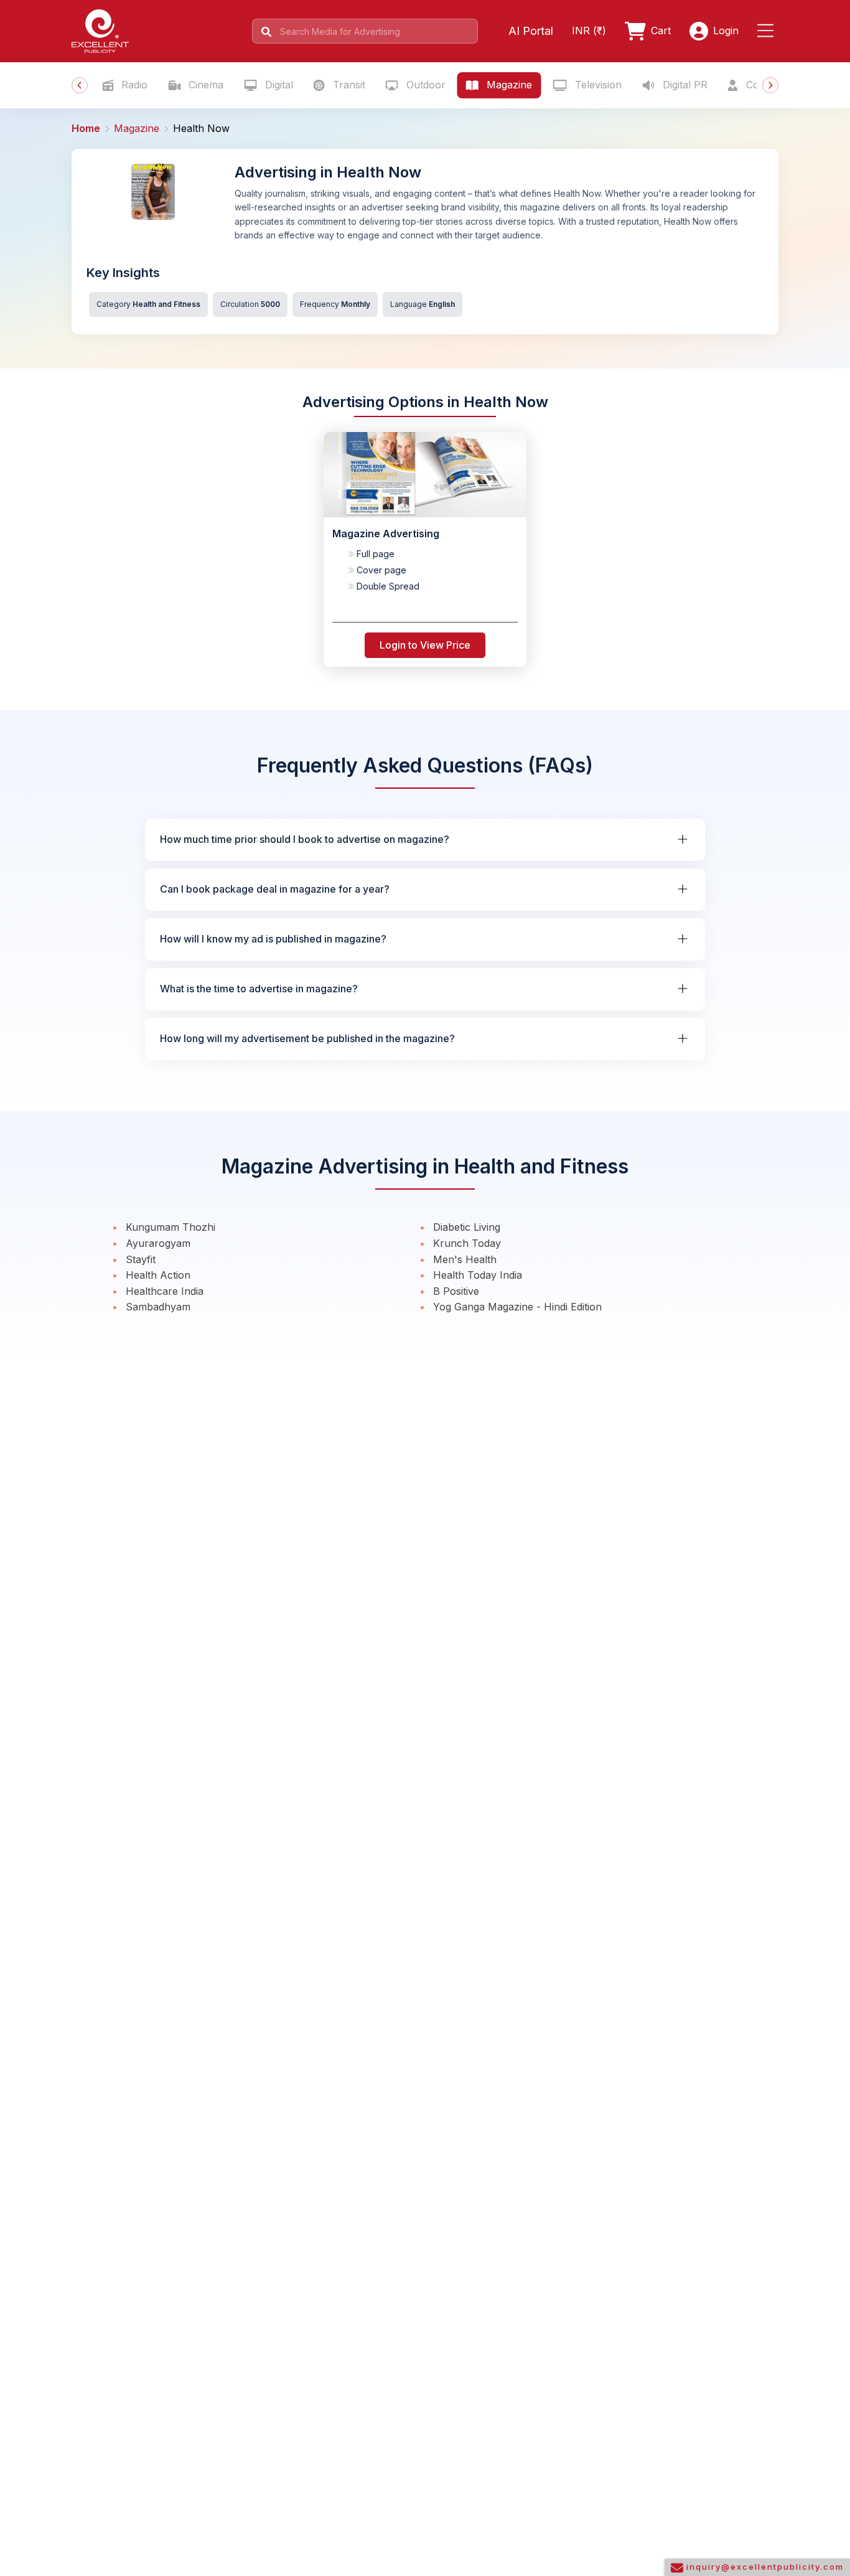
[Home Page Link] (100, 30)
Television (597, 85)
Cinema (204, 85)
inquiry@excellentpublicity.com (764, 2567)
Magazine (508, 85)
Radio (133, 85)
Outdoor (424, 85)
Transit (348, 85)
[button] (768, 31)
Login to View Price (425, 645)
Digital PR (684, 85)
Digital (278, 85)
